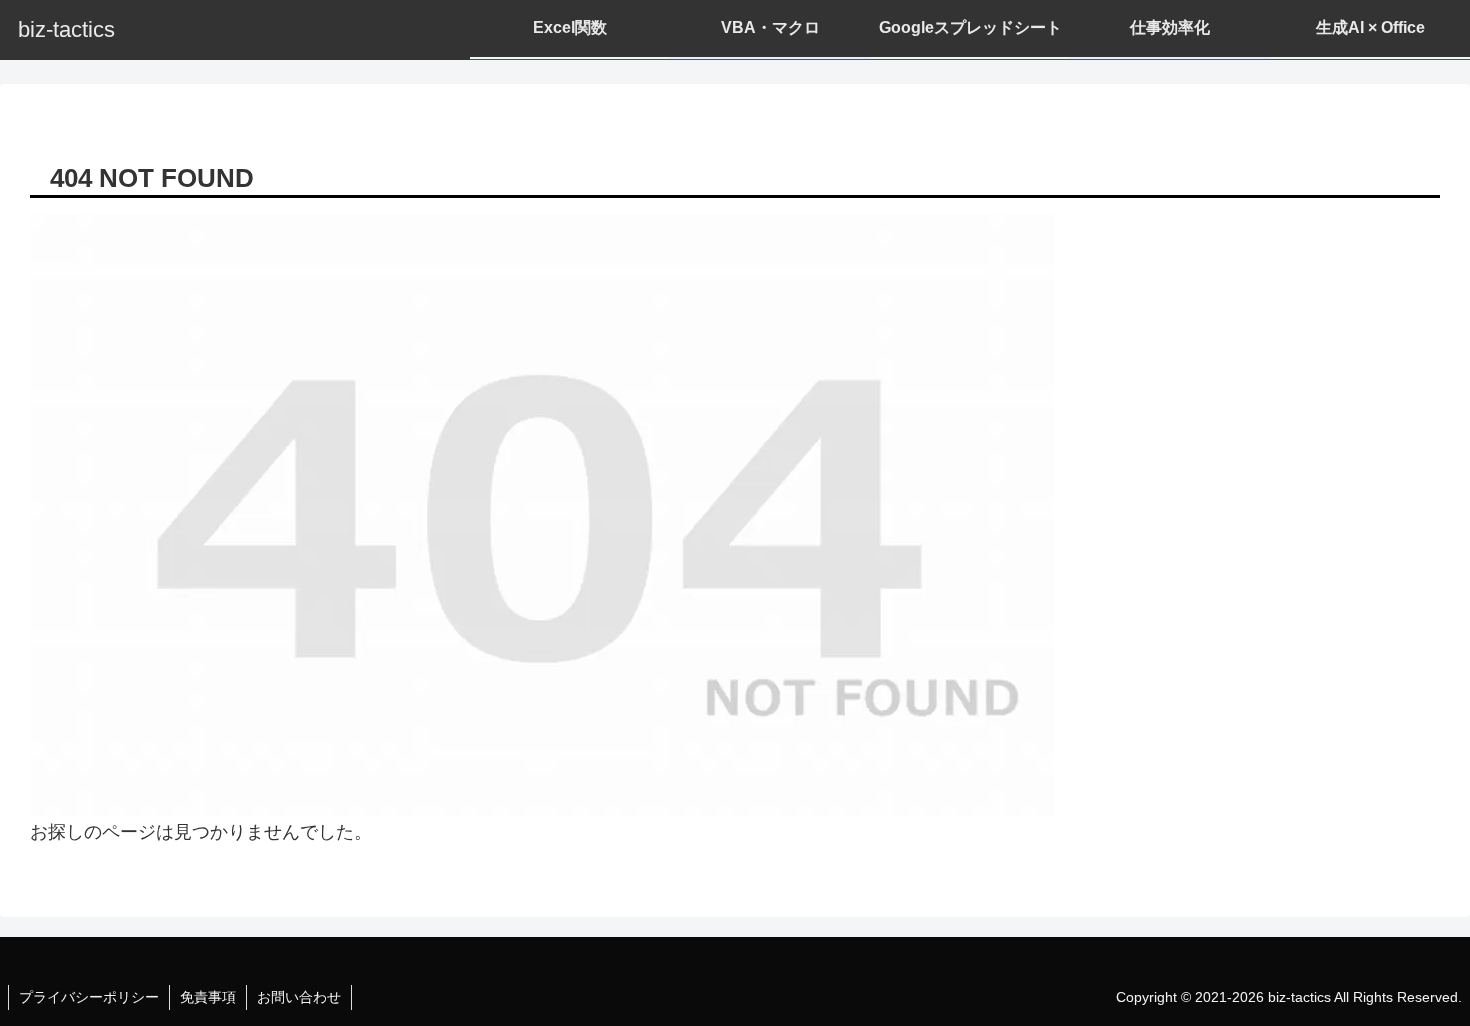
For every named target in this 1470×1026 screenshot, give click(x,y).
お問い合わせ (299, 997)
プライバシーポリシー (89, 997)
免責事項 (208, 997)
